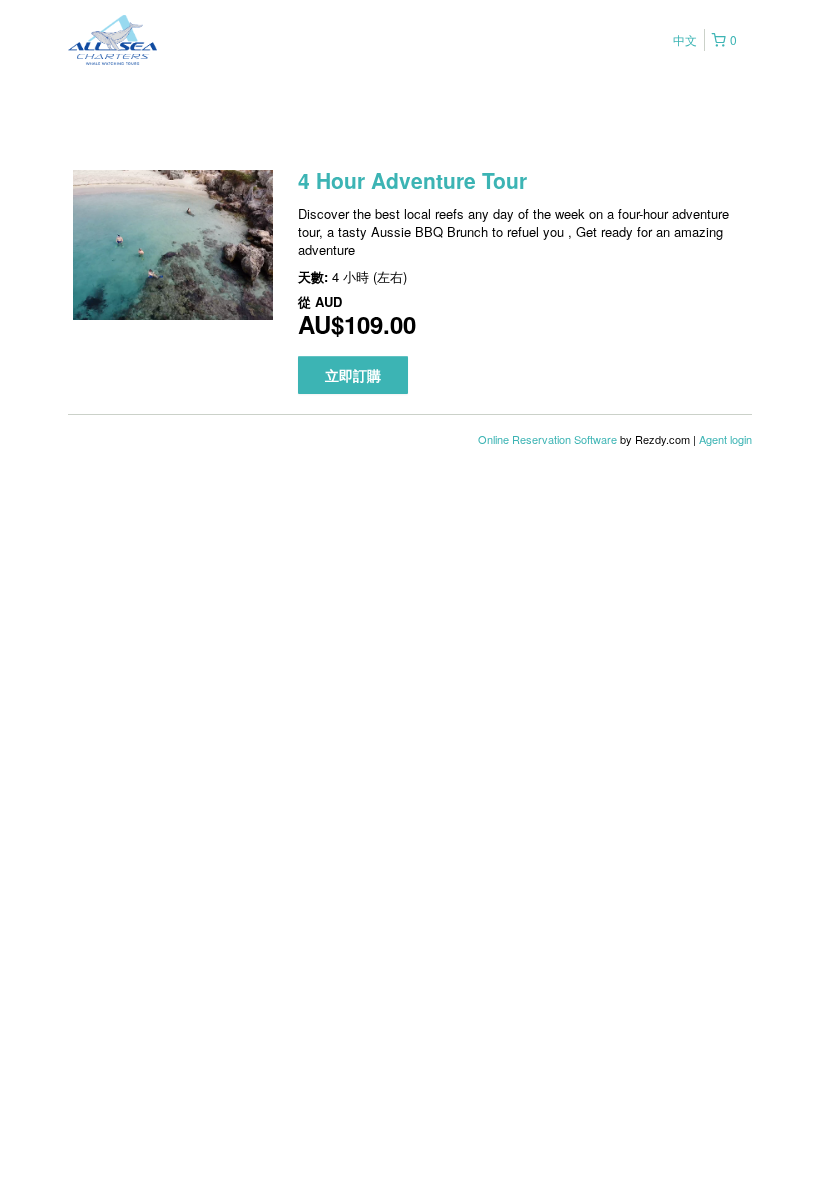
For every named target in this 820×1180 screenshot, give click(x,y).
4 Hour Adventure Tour (412, 180)
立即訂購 (353, 375)
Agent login (725, 439)
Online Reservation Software (547, 439)
